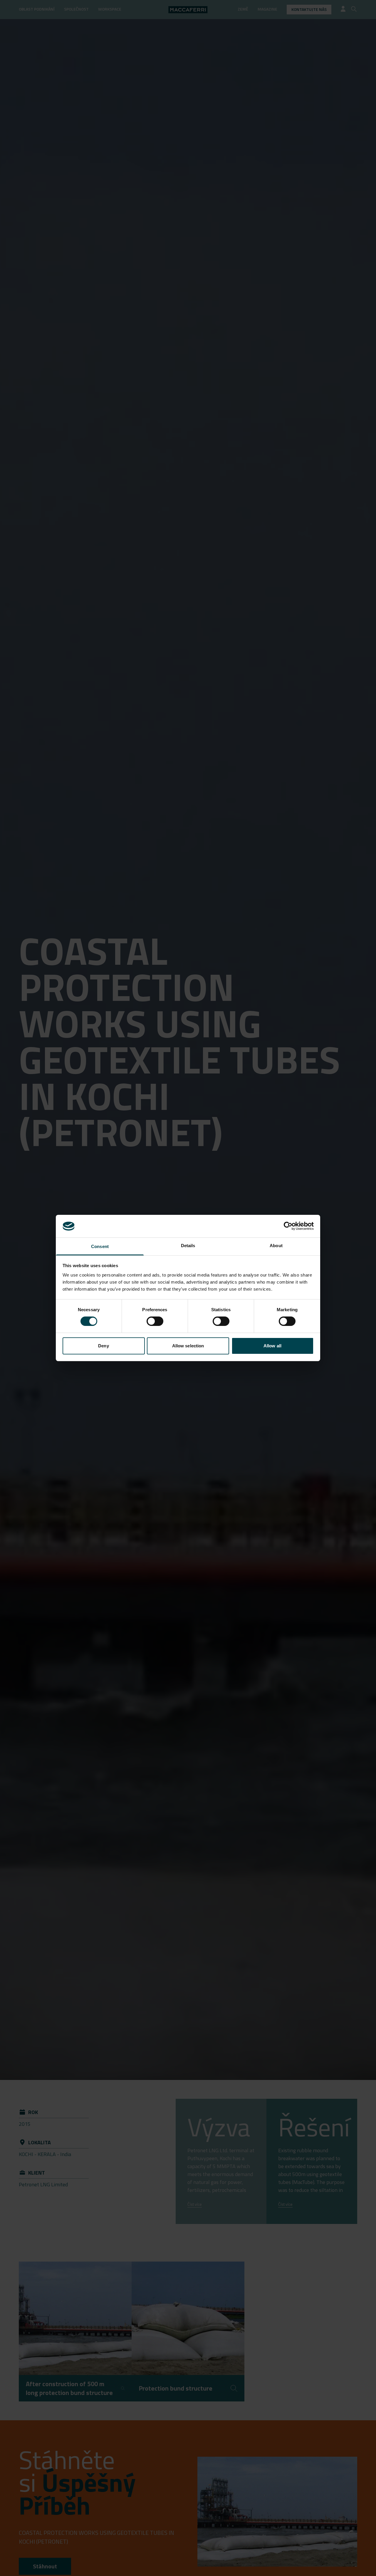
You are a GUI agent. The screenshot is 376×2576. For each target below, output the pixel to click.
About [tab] (276, 1246)
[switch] (155, 1321)
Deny (103, 1346)
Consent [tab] (100, 1246)
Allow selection (188, 1346)
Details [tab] (188, 1246)
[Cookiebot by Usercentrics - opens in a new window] (288, 1226)
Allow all (272, 1346)
